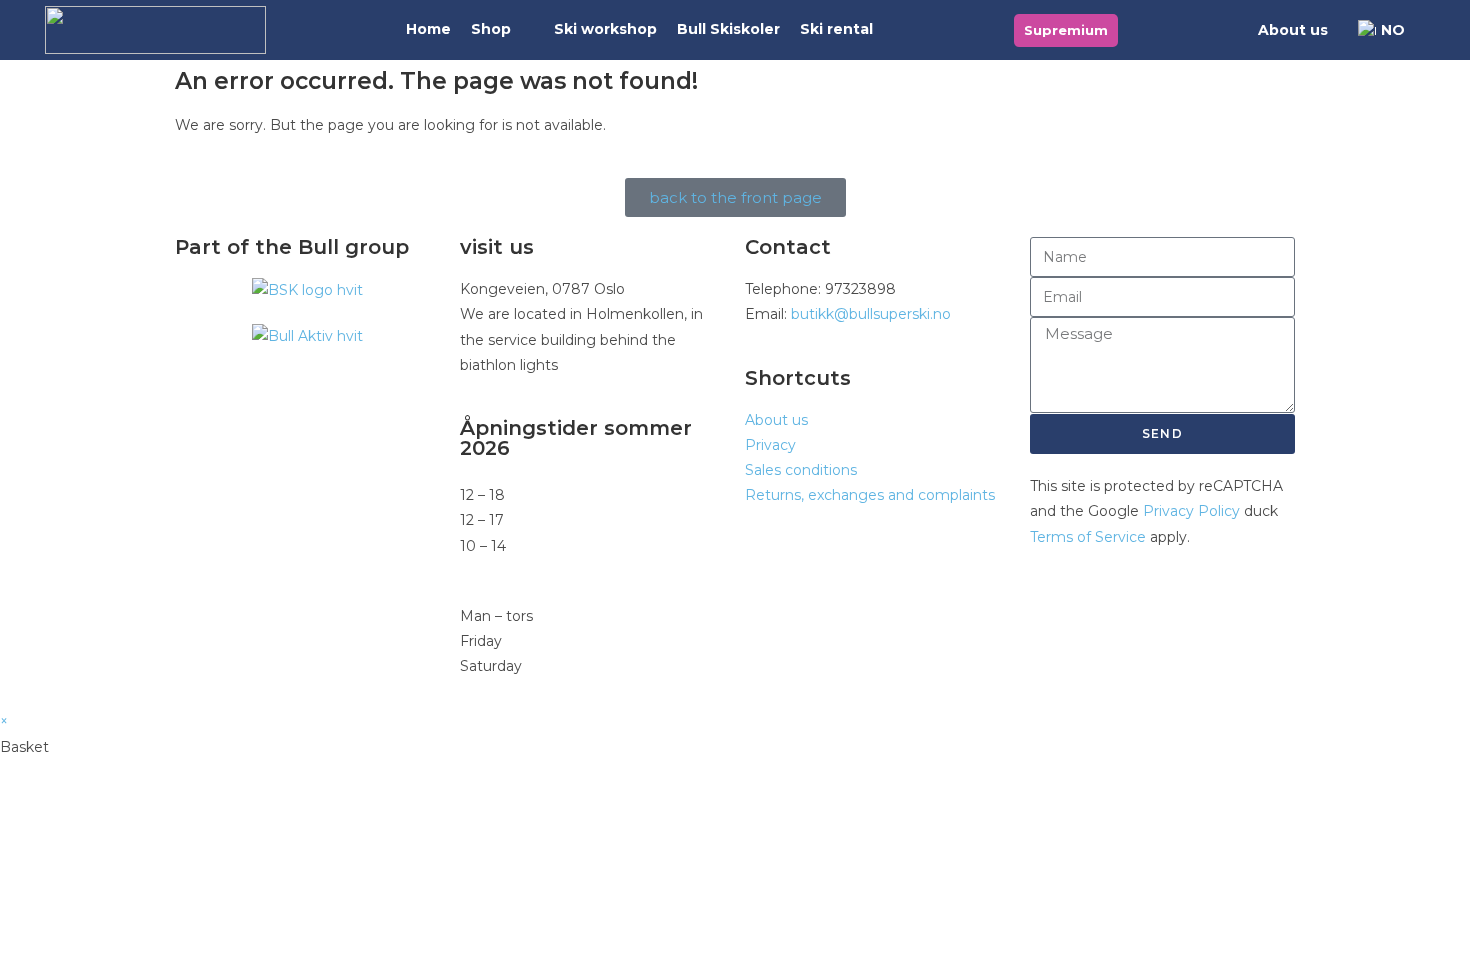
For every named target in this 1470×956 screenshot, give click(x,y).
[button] (502, 29)
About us (1293, 30)
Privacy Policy (1191, 511)
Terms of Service (1088, 537)
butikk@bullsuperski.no (871, 314)
